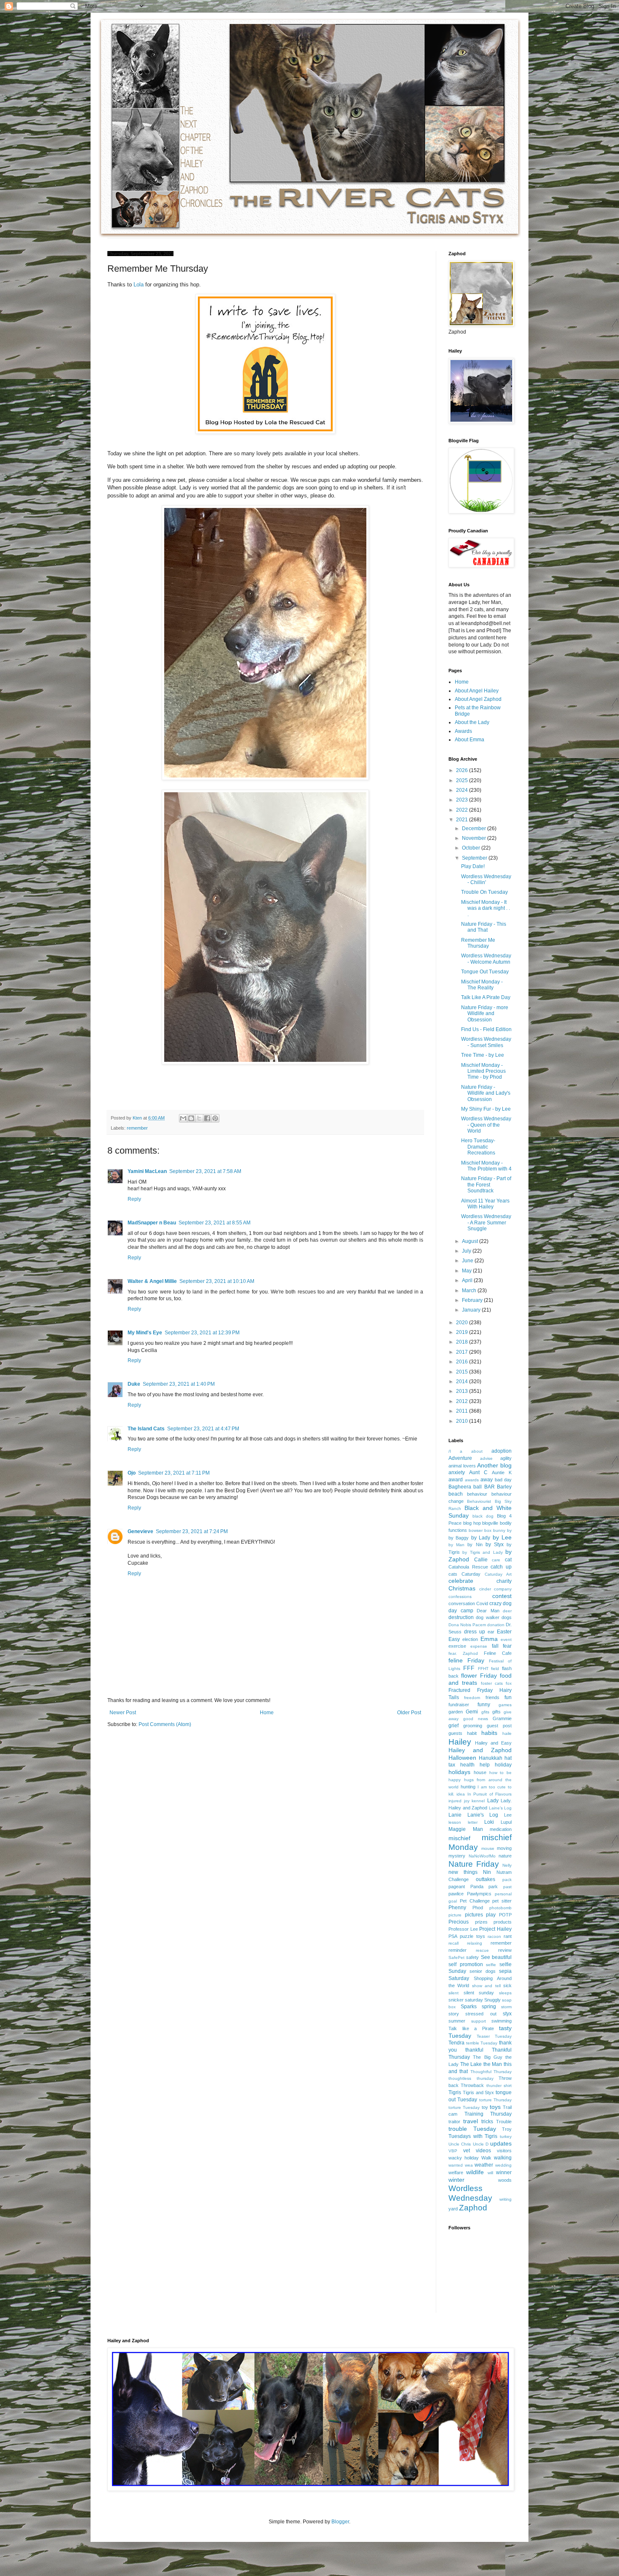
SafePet (456, 1957)
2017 (463, 1352)
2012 (463, 1401)
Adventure (460, 1458)
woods (505, 2180)
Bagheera (460, 1487)
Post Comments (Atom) (165, 1724)
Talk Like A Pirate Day (486, 997)
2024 (463, 790)
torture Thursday (495, 2100)
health (467, 1765)
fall (495, 1646)
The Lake (471, 2064)
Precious (459, 1922)
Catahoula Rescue (468, 1567)
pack (507, 1880)
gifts (496, 1712)
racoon (494, 1936)
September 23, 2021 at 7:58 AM (205, 1171)
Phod (478, 1908)
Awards (463, 731)
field (495, 1669)
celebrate (461, 1581)
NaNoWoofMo (482, 1856)
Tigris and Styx (479, 2092)
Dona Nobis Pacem (467, 1625)
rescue (482, 1950)
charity (504, 1581)
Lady (493, 1801)
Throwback (472, 2085)
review (505, 1950)
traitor (454, 2122)
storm (506, 2007)
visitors (504, 2151)
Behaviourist (479, 1501)
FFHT (483, 1669)
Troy (507, 2129)
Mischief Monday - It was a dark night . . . (486, 908)
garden (456, 1712)
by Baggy (459, 1538)
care (496, 1560)
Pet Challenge (475, 1901)
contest (502, 1596)
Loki (489, 1822)
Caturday (471, 1574)
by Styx (495, 1545)
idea (461, 1794)
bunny (499, 1530)
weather (484, 2165)
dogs (507, 1617)
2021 (463, 820)
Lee (508, 1815)
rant (508, 1936)
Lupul (506, 1822)
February (473, 1300)
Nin (487, 1872)
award (456, 1480)
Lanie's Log (483, 1815)
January (472, 1310)
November (475, 838)
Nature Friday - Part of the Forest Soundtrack (486, 1185)
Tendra (456, 2043)
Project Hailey (495, 1929)
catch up (501, 1567)
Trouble (504, 2122)
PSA (453, 1936)
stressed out (481, 2014)
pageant (457, 1887)
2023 (463, 800)
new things (463, 1872)
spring (489, 2007)
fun (508, 1697)
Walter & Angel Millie (152, 1281)
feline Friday (466, 1660)
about (477, 1451)
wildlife (475, 2172)
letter (473, 1822)
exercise (457, 1646)
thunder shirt (499, 2086)
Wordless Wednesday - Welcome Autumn (486, 959)
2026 (463, 770)
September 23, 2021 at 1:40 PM (179, 1384)
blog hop (472, 1523)
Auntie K (502, 1472)
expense (479, 1646)
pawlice (456, 1894)
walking (503, 2158)
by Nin (475, 1545)
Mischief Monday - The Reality (482, 985)
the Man (493, 2064)
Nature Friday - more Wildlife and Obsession (485, 1014)
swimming (502, 2021)
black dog (483, 1516)
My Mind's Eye (145, 1333)
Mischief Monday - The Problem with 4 (486, 1166)
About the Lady (472, 722)
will (490, 2173)
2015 (463, 1372)
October (472, 848)
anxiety (457, 1472)
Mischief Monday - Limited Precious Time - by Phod (483, 1071)
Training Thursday (488, 2114)
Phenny (457, 1908)
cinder (485, 1589)
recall (454, 1943)
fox (509, 1683)
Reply (134, 1199)
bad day (503, 1480)
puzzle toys (472, 1936)
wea (469, 2165)
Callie (481, 1560)
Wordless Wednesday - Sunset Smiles (486, 1042)
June (468, 1261)
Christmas (462, 1588)
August (471, 1241)
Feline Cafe (498, 1653)
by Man (456, 1545)
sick (507, 1985)
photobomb (500, 1908)
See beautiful (496, 1957)
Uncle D (481, 2144)
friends (492, 1697)
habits (489, 1733)
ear (491, 1632)
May (467, 1271)
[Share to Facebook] (207, 1118)
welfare (456, 2172)
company (503, 1589)
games (505, 1705)
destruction (461, 1617)
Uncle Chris (460, 2144)
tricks (487, 2122)
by (509, 1530)
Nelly (507, 1865)
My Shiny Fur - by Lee (486, 1109)
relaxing (475, 1943)
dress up (475, 1632)
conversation (462, 1603)
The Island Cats (146, 1429)
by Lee (502, 1537)
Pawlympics (479, 1894)
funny (484, 1705)
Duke (134, 1384)
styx (507, 2014)
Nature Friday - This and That (484, 927)
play (491, 1915)
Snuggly (492, 2000)
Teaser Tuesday (494, 2036)
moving (504, 1848)
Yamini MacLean (147, 1171)
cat (508, 1560)
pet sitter (502, 1901)
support (479, 2021)
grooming (473, 1726)
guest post (499, 1726)
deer (507, 1611)
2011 (463, 1411)
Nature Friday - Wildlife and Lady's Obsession (486, 1093)
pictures (474, 1915)
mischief (459, 1838)
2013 (463, 1391)
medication (501, 1829)
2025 (463, 780)
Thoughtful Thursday (491, 2072)
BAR (490, 1487)
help (485, 1765)
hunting (468, 1787)
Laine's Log (500, 1808)
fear (507, 1646)
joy (467, 1801)
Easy (454, 1639)
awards (472, 1480)
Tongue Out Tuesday (485, 972)
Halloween (462, 1758)
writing (506, 2199)
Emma (489, 1639)
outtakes (486, 1879)
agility (506, 1458)
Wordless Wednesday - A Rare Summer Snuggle (486, 1223)
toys (495, 2107)
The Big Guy (488, 2057)
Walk (486, 2158)
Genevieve (140, 1531)
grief (454, 1726)
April (468, 1280)
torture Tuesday (464, 2107)
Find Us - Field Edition (486, 1029)
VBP (453, 2151)
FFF (469, 1668)
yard (453, 2209)
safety (472, 1957)
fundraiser (459, 1705)
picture (455, 1915)
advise (486, 1458)
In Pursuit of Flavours (490, 1794)
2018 (463, 1342)
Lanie (455, 1815)
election (470, 1639)
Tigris (455, 2092)
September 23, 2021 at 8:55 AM (215, 1223)
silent (454, 1993)
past (507, 1887)
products (503, 1922)
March (470, 1291)
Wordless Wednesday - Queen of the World (486, 1125)
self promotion (466, 1964)
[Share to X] (199, 1118)
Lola (139, 285)
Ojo (132, 1473)
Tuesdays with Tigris (473, 2136)
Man (478, 1829)
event (506, 1639)
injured (455, 1801)
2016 (463, 1362)
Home (267, 1713)
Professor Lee (463, 1929)
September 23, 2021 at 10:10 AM (217, 1281)
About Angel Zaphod (478, 699)
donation (496, 1625)
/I (450, 1451)
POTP (505, 1915)
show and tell (486, 1986)
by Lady (481, 1538)
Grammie (502, 1718)
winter (456, 2180)
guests (455, 1733)
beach (456, 1494)
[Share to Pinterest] (215, 1118)
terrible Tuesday (482, 2043)
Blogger (340, 2522)
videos (483, 2151)
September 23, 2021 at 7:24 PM (192, 1531)
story (454, 2014)
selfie (491, 1965)
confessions (460, 1597)
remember (137, 1128)
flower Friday (479, 1675)
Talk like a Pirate (471, 2028)
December (475, 828)
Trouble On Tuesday (484, 892)
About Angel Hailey (477, 691)
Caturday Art (498, 1574)
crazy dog (500, 1603)
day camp (461, 1611)
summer (457, 2021)
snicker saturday (466, 2000)
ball (478, 1487)
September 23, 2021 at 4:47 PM (203, 1429)
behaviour (477, 1494)
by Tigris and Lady (482, 1552)
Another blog (494, 1465)
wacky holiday (464, 2158)
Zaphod (473, 2208)
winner (504, 2172)
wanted (456, 2165)
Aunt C (478, 1472)
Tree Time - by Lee (483, 1055)
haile (507, 1733)
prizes (481, 1922)
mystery (457, 1856)
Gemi (472, 1712)
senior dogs (483, 1971)
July (467, 1251)
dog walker (487, 1617)
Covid (482, 1603)
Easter (504, 1632)
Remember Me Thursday (478, 943)
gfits (485, 1712)
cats (453, 1574)
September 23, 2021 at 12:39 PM (202, 1333)
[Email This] (183, 1118)
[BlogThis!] (191, 1118)
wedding (503, 2165)
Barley (504, 1487)
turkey (506, 2136)
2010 (463, 1421)
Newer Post (123, 1713)
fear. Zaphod (463, 1653)
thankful (474, 2050)
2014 (463, 1382)
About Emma (470, 740)
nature (505, 1856)
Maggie (457, 1829)
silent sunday (479, 1993)
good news (476, 1719)
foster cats (492, 1683)
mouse (488, 1848)
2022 (463, 810)
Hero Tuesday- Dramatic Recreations (478, 1147)
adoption (502, 1451)
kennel (478, 1801)
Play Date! (473, 866)
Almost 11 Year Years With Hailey (485, 1204)
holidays (459, 1772)
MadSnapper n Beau (152, 1223)
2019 (463, 1332)
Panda (477, 1887)
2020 (463, 1323)
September (475, 858)
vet (467, 2151)
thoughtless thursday (471, 2078)
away (487, 1480)
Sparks (469, 2007)
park (493, 1887)
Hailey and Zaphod (480, 1750)
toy (485, 2107)
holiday (503, 1765)
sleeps (505, 1993)
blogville (490, 1523)
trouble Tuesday (472, 2129)
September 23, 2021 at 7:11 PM (174, 1473)
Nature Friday (474, 1864)
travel (471, 2121)
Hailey (460, 1742)
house (480, 1772)
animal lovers (462, 1466)
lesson (455, 1822)
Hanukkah (491, 1758)
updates (501, 2143)
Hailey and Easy (493, 1743)
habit (472, 1733)
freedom (472, 1698)
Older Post (409, 1713)
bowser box (480, 1530)
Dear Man (488, 1611)
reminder (458, 1950)
